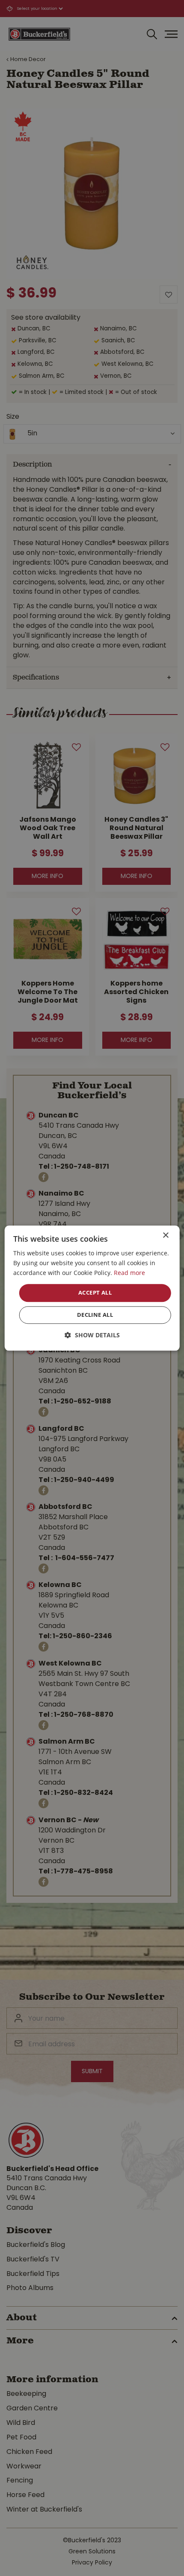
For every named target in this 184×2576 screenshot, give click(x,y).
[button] (92, 1335)
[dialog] (92, 1288)
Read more (129, 1273)
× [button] (165, 1235)
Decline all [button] (95, 1315)
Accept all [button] (95, 1293)
